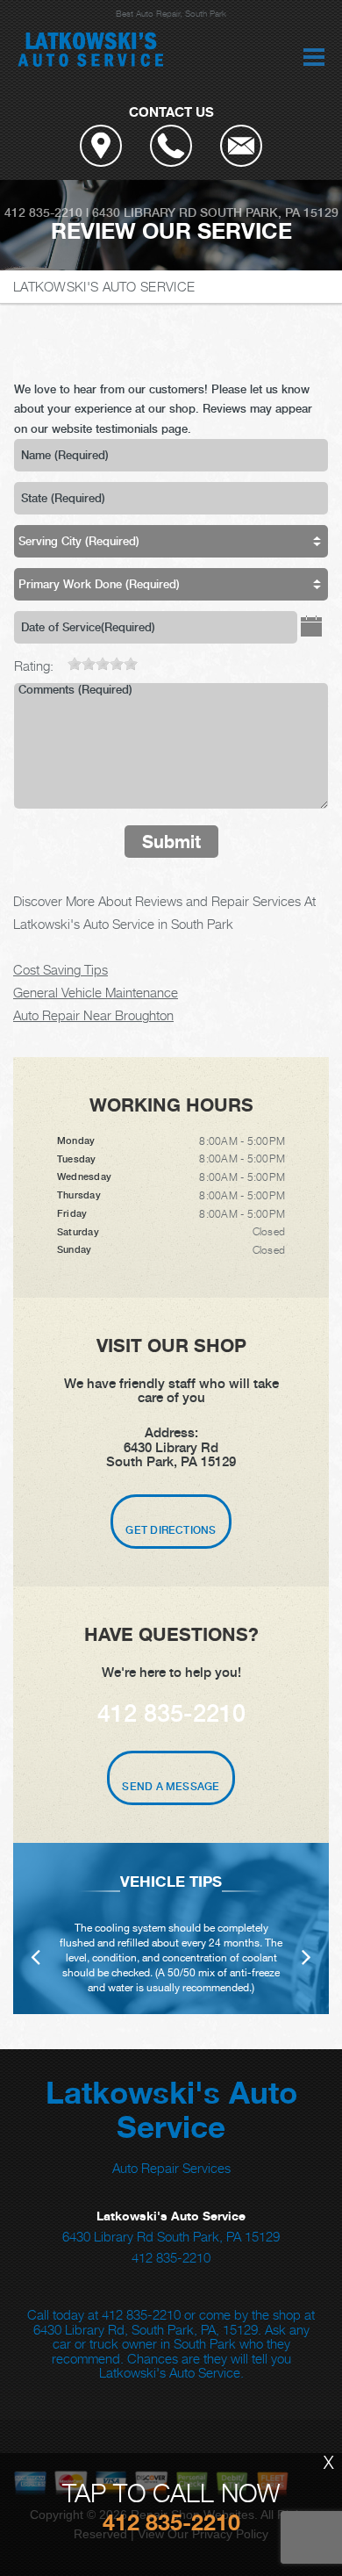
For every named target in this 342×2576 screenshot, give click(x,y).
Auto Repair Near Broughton (93, 1015)
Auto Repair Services (171, 2168)
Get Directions (171, 1530)
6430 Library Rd (144, 212)
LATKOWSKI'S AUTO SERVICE (104, 286)
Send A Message (171, 1787)
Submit (171, 842)
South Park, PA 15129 (269, 212)
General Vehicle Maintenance (96, 992)
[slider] (103, 664)
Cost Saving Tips (61, 969)
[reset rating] (61, 661)
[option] (171, 1928)
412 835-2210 (43, 212)
